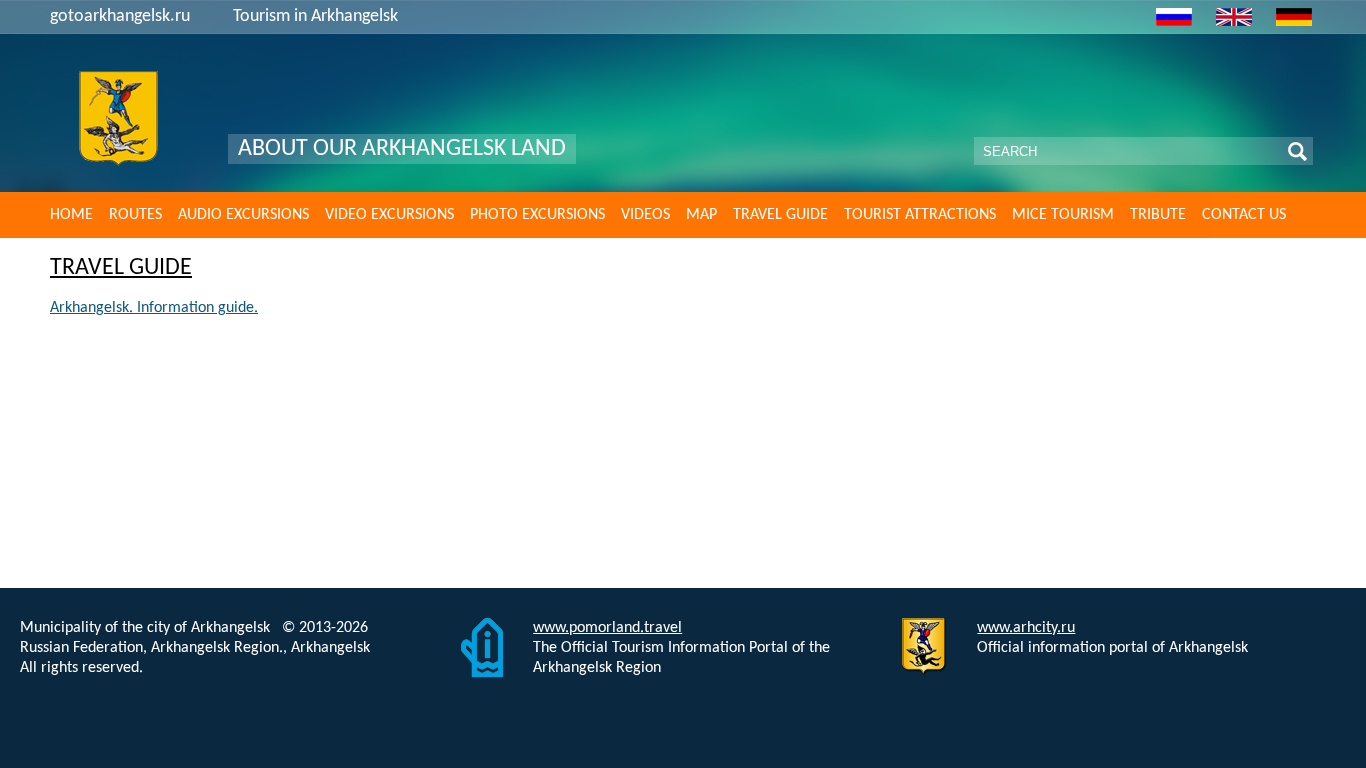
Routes (135, 215)
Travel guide (780, 215)
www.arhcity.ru (1026, 628)
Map (701, 215)
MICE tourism (1063, 215)
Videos (645, 215)
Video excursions (389, 215)
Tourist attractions (920, 215)
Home (71, 215)
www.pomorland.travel (607, 628)
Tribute (1158, 215)
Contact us (1244, 215)
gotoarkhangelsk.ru (120, 16)
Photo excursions (537, 215)
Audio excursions (243, 215)
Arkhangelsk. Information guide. (154, 308)
